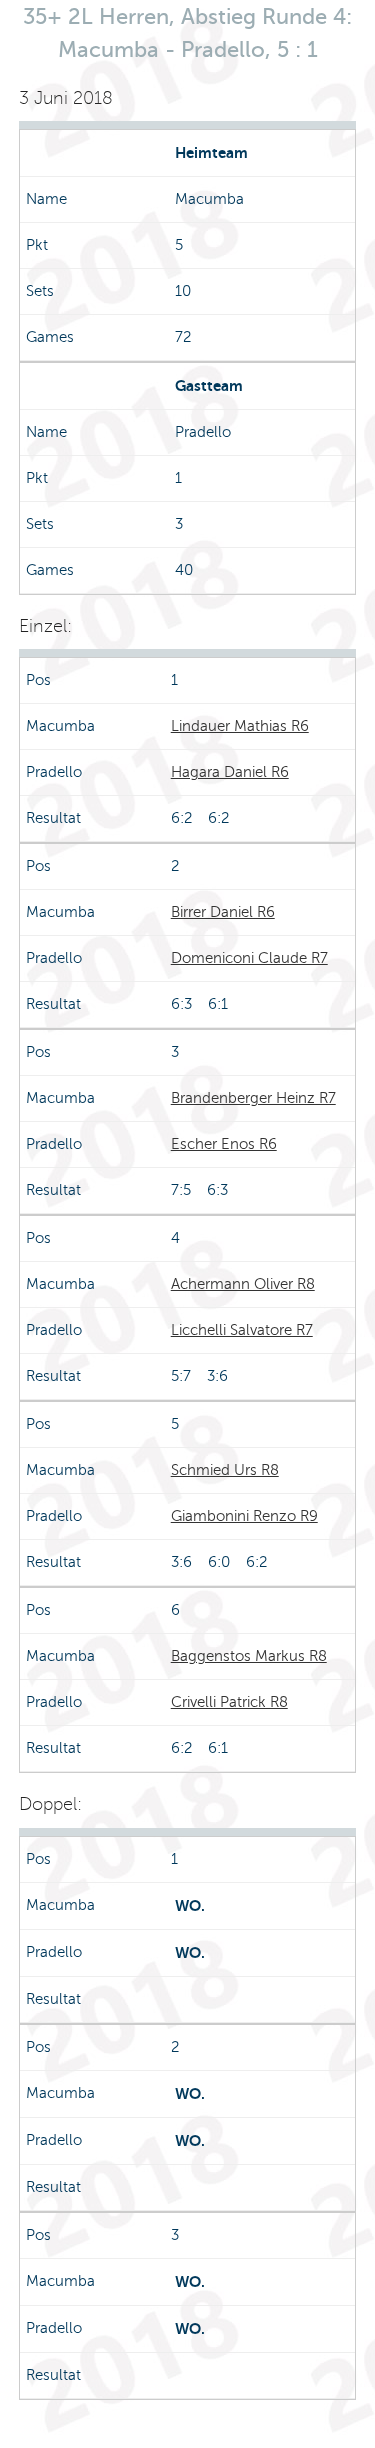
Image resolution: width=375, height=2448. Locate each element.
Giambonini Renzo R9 (244, 1516)
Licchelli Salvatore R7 (242, 1330)
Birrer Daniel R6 (223, 912)
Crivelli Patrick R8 (229, 1702)
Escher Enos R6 (224, 1144)
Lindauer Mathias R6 (240, 726)
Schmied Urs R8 (225, 1470)
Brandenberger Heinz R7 (253, 1098)
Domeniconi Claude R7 (249, 958)
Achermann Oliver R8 (243, 1284)
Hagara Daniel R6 (230, 772)
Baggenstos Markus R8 (249, 1656)
